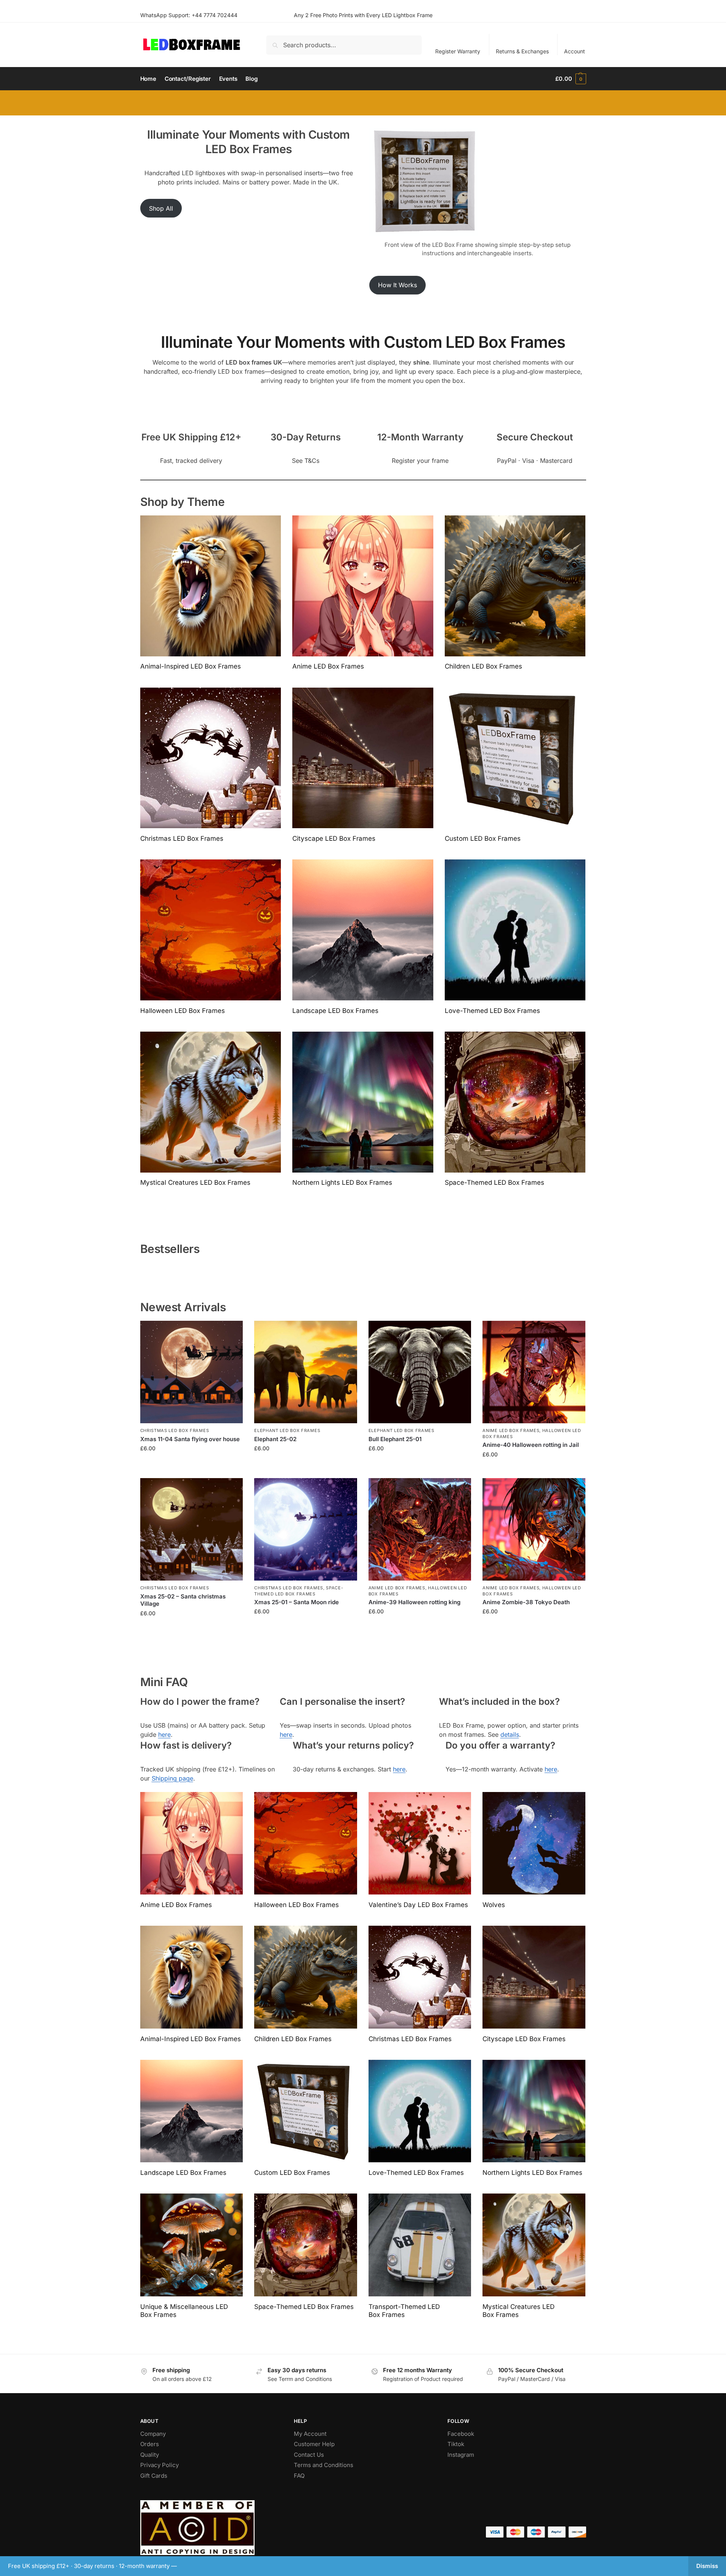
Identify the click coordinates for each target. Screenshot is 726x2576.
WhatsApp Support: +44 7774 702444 (189, 15)
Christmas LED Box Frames (175, 1430)
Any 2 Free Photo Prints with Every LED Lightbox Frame (363, 15)
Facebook (461, 2434)
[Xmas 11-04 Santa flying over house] (192, 1372)
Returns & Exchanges (522, 51)
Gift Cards (154, 2476)
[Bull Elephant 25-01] (420, 1372)
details (510, 1734)
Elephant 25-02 (275, 1439)
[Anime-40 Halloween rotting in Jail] (534, 1372)
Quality (150, 2455)
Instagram (461, 2455)
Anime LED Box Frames (511, 1430)
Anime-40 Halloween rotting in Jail (531, 1445)
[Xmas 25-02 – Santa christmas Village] (192, 1530)
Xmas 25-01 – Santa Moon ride (296, 1602)
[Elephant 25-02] (306, 1372)
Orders (150, 2444)
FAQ (299, 2476)
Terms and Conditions (324, 2465)
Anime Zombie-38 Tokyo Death (526, 1602)
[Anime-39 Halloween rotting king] (420, 1530)
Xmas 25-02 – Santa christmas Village (183, 1600)
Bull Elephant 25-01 (395, 1439)
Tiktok (456, 2444)
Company (153, 2434)
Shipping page (172, 1778)
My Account (310, 2434)
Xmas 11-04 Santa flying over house (190, 1439)
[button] (571, 79)
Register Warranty (458, 51)
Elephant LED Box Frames (287, 1430)
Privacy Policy (159, 2465)
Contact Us (309, 2455)
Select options (192, 1464)
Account (575, 51)
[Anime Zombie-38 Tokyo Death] (534, 1530)
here (164, 1734)
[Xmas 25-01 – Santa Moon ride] (306, 1530)
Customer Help (314, 2444)
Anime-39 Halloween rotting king (414, 1602)
